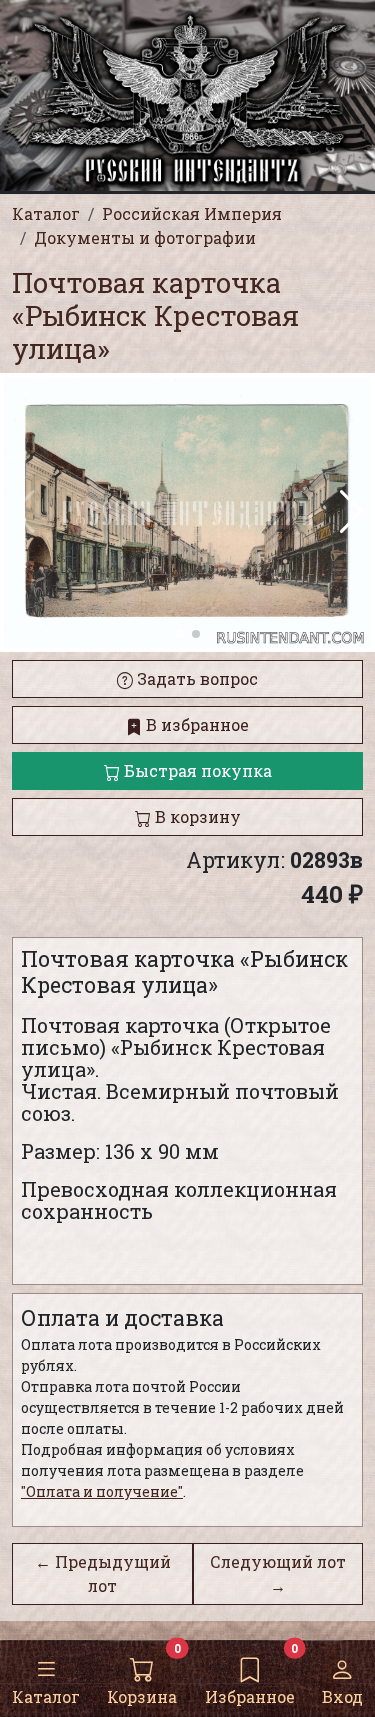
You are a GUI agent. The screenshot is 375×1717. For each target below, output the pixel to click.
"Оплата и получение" (102, 1491)
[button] (351, 512)
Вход (342, 1696)
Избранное (250, 1696)
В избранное (195, 724)
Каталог (46, 1696)
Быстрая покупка (196, 770)
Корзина (142, 1696)
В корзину (196, 816)
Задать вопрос (195, 678)
